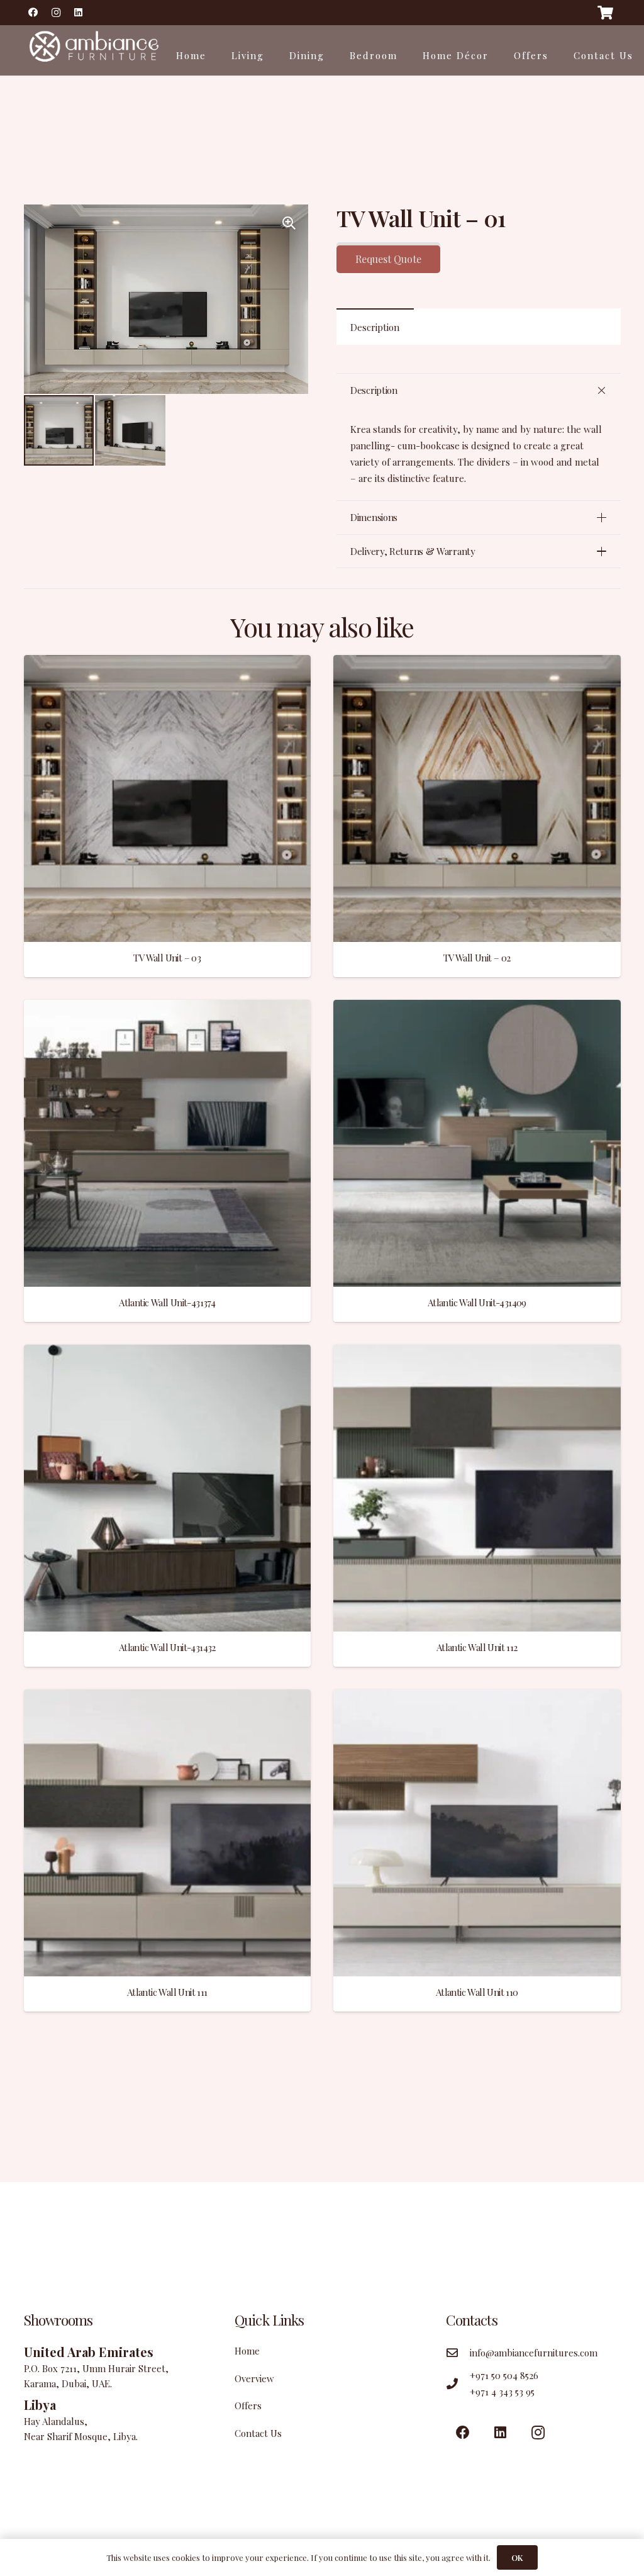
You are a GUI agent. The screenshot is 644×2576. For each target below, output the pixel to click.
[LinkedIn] (79, 13)
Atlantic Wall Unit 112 (477, 1647)
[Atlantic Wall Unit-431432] (168, 1353)
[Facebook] (33, 13)
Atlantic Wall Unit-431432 (167, 1647)
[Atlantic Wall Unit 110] (477, 1698)
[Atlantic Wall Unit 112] (477, 1353)
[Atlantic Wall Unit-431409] (477, 1008)
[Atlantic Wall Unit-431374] (168, 1008)
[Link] (93, 50)
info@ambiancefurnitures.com (534, 2353)
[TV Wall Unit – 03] (168, 663)
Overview (254, 2378)
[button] (289, 223)
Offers (248, 2405)
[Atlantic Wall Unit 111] (168, 1698)
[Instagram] (56, 13)
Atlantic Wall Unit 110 (477, 1992)
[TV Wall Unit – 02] (477, 663)
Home (247, 2351)
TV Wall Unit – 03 (167, 958)
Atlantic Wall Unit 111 (167, 1992)
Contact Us (258, 2433)
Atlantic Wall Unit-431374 (167, 1302)
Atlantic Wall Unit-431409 (477, 1302)
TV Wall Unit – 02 (477, 958)
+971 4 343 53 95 (502, 2392)
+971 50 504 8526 (504, 2375)
